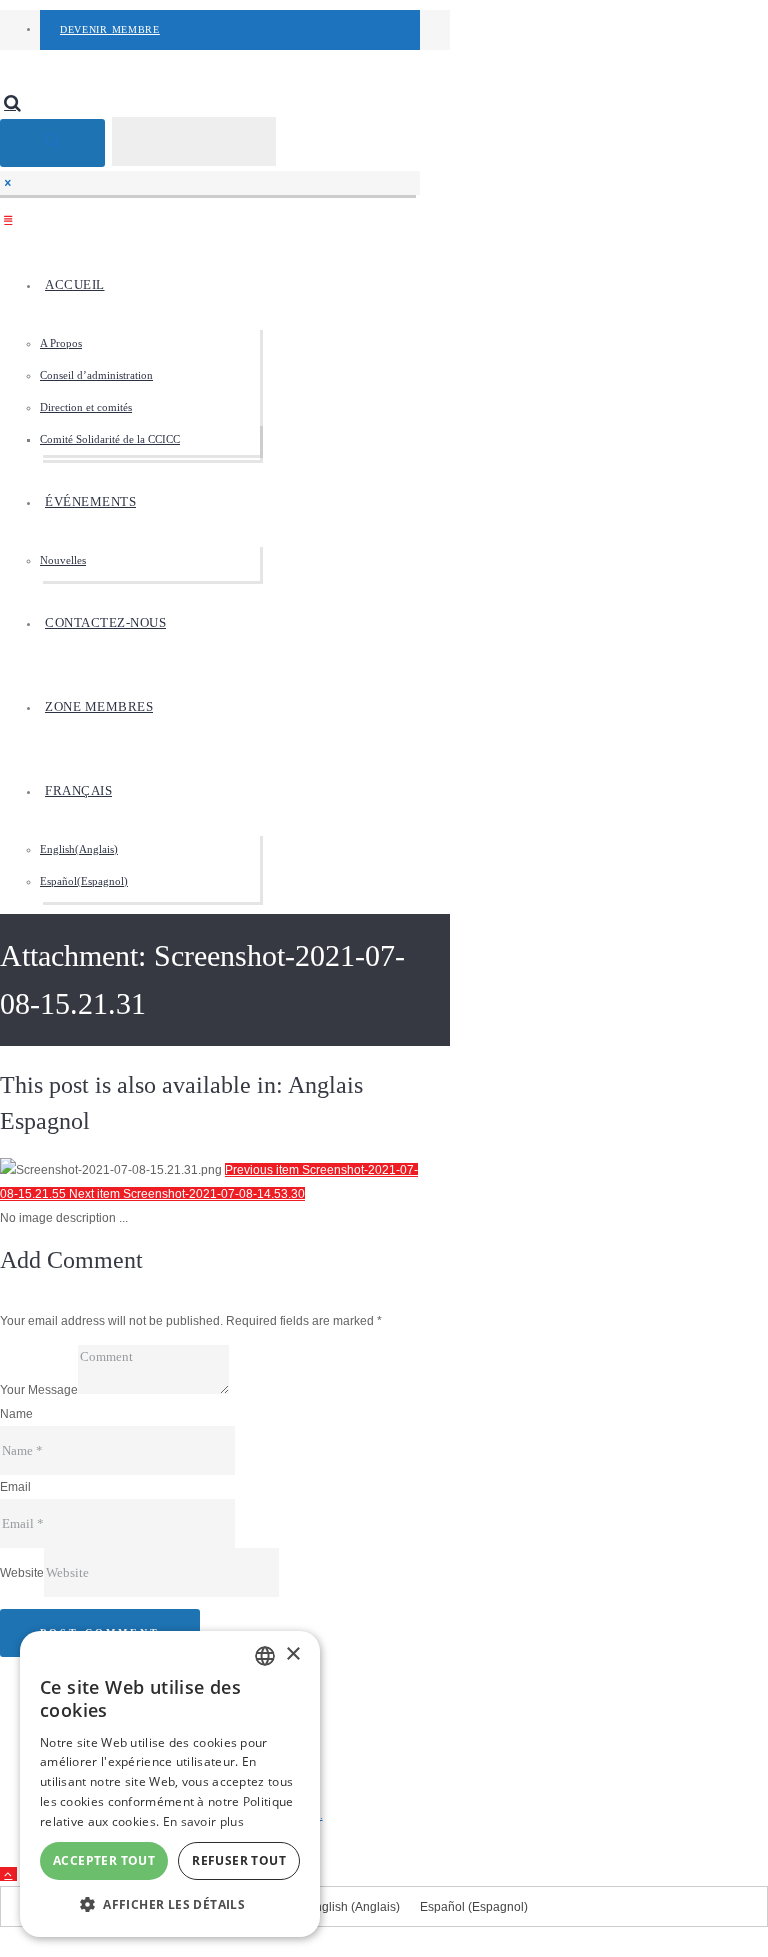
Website (22, 1573)
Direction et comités (86, 407)
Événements (90, 501)
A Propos (61, 343)
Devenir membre (110, 29)
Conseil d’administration (96, 375)
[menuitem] (230, 791)
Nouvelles (63, 560)
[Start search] (52, 143)
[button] (170, 1905)
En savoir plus (203, 1821)
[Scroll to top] (8, 1874)
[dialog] (170, 1784)
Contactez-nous (105, 622)
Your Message (39, 1390)
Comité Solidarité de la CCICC (110, 439)
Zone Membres (99, 706)
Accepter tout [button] (104, 1860)
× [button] (292, 1654)
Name (16, 1414)
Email (15, 1487)
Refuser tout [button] (239, 1860)
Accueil (75, 284)
